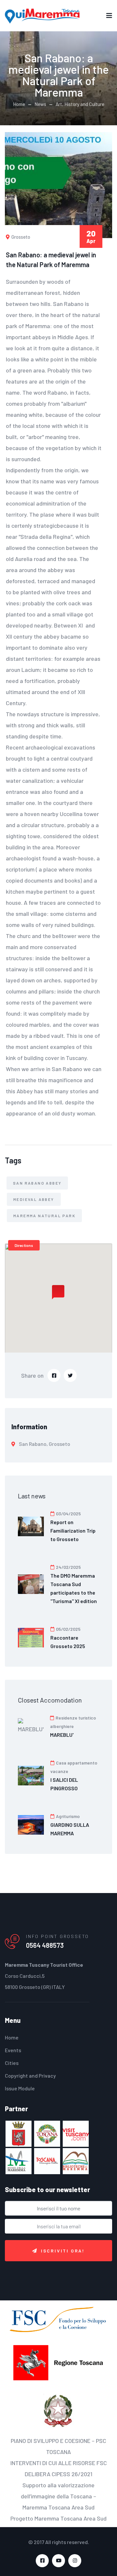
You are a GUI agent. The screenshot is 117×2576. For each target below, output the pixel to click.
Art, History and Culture (80, 104)
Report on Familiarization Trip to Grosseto (73, 1530)
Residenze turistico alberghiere (73, 1722)
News (40, 104)
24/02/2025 (68, 1567)
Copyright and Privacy (30, 2076)
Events (13, 2050)
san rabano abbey (37, 1183)
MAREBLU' (62, 1735)
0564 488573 (45, 1945)
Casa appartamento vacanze (74, 1767)
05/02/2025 (68, 1629)
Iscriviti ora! (63, 2251)
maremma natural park (44, 1216)
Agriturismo (67, 1816)
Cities (12, 2063)
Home (19, 104)
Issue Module (20, 2088)
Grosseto (20, 237)
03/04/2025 (68, 1514)
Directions (24, 1245)
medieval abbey (34, 1199)
